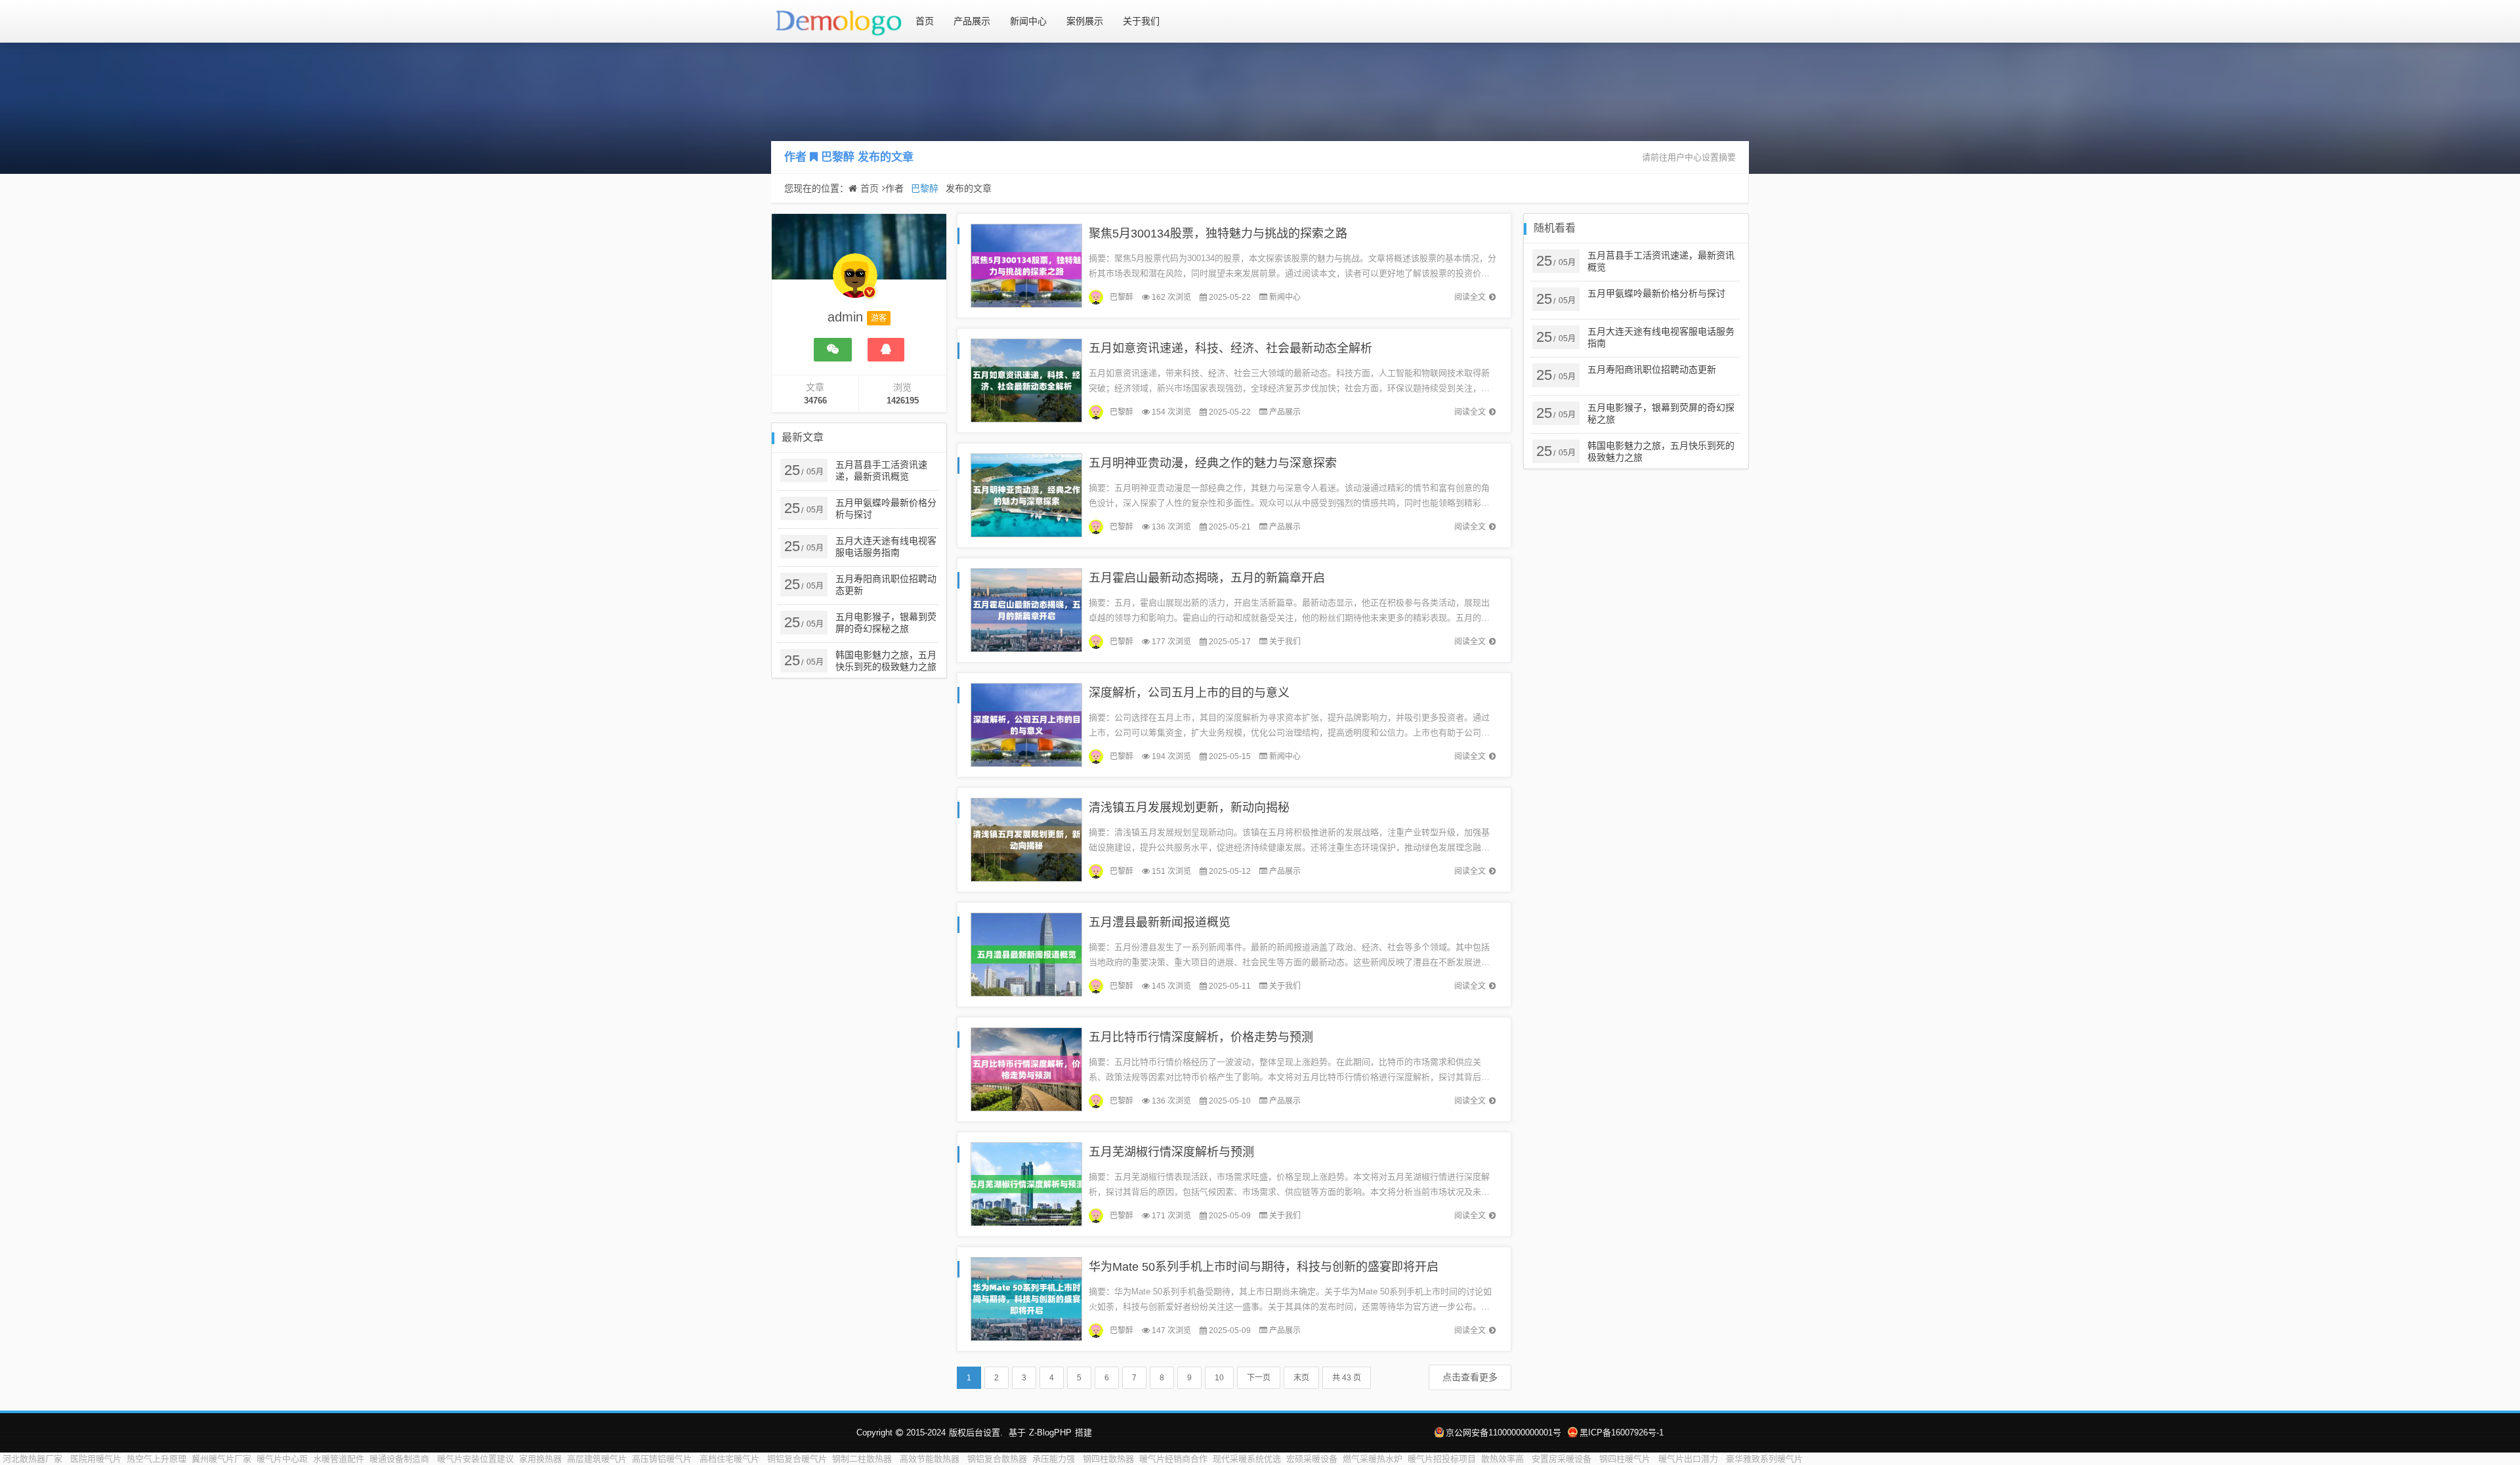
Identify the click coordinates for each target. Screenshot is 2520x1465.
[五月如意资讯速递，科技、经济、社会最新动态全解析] (1026, 380)
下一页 (1259, 1378)
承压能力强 (1055, 1459)
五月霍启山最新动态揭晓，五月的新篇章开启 (1207, 578)
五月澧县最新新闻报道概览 (1160, 922)
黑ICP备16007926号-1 (1622, 1433)
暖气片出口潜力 (1690, 1459)
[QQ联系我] (886, 350)
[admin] (855, 282)
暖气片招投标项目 (1442, 1459)
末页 (1301, 1378)
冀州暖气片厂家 (221, 1459)
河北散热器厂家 (34, 1459)
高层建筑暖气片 (597, 1459)
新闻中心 (1028, 21)
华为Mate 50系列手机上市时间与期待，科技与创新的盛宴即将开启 (1264, 1267)
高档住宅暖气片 (731, 1459)
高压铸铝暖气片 (663, 1459)
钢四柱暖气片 (1626, 1459)
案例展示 (1085, 21)
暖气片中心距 (282, 1459)
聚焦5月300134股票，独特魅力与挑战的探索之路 (1218, 234)
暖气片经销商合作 (1173, 1459)
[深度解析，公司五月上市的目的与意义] (1026, 724)
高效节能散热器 (931, 1459)
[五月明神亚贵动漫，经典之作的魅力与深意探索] (1026, 494)
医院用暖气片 (96, 1459)
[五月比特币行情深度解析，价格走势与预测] (1026, 1068)
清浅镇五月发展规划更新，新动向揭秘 (1189, 808)
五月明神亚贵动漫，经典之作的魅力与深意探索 (1213, 463)
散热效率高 (1504, 1459)
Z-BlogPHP (1050, 1433)
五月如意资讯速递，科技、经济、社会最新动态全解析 (1230, 348)
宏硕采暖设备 (1312, 1459)
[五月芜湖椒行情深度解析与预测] (1026, 1183)
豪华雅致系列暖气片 (1764, 1459)
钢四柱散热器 (1108, 1459)
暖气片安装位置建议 (475, 1459)
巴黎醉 (838, 157)
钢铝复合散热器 (997, 1459)
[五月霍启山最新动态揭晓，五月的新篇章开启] (1026, 609)
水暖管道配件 (339, 1459)
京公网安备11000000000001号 (1503, 1433)
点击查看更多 (1470, 1377)
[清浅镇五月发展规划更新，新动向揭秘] (1026, 839)
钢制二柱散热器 (863, 1459)
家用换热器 (540, 1459)
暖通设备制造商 (401, 1459)
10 (1219, 1378)
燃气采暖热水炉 (1373, 1459)
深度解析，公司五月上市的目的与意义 (1189, 693)
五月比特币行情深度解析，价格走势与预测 (1201, 1037)
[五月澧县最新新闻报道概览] (1026, 954)
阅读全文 (1470, 297)
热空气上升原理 (157, 1459)
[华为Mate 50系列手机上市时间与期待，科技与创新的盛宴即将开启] (1026, 1298)
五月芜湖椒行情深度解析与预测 (1171, 1152)
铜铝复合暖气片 (797, 1459)
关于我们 (1141, 21)
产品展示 (972, 21)
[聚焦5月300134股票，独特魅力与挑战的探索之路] (1026, 265)
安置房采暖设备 (1563, 1459)
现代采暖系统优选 (1247, 1459)
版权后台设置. (976, 1433)
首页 (925, 21)
